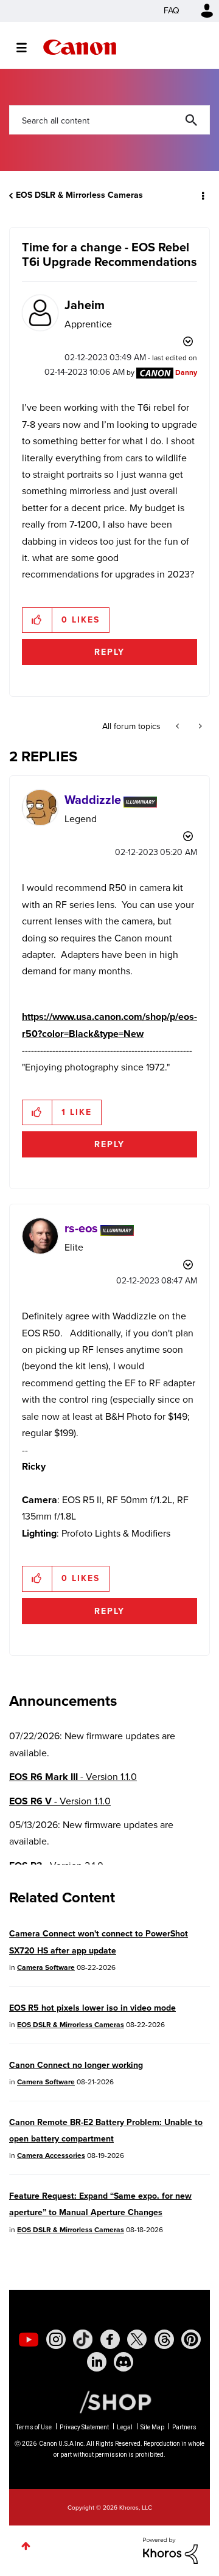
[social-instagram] (56, 2339)
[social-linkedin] (97, 2362)
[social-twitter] (137, 2339)
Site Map (152, 2427)
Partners (184, 2427)
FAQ (172, 11)
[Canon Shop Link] (109, 2401)
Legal (125, 2427)
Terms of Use (34, 2427)
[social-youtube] (29, 2339)
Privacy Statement (84, 2427)
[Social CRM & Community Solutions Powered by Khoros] (170, 2550)
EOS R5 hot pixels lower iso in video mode (92, 2008)
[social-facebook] (110, 2339)
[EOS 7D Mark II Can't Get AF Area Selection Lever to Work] (199, 727)
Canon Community (80, 47)
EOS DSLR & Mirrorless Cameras (79, 195)
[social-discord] (123, 2362)
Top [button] (26, 2546)
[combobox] (109, 120)
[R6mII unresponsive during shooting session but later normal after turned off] (179, 727)
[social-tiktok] (83, 2339)
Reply (109, 652)
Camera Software (46, 1967)
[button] (37, 620)
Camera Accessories (51, 2155)
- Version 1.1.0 (73, 1777)
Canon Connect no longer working (76, 2065)
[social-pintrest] (191, 2339)
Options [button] (202, 195)
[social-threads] (164, 2339)
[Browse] (28, 47)
